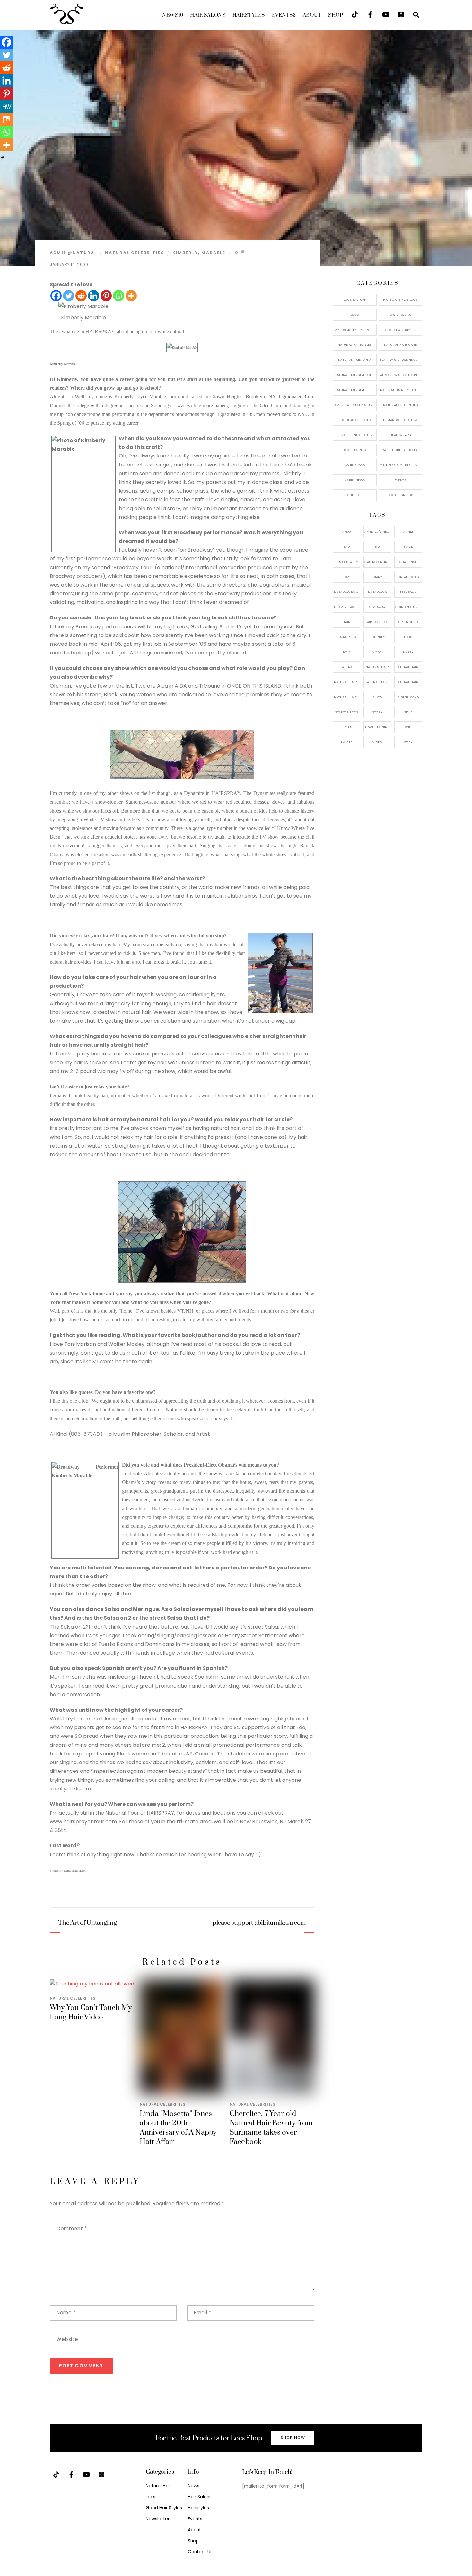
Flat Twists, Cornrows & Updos (401, 360)
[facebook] (370, 14)
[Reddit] (81, 296)
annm (408, 532)
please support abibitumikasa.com (259, 1923)
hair (347, 622)
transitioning (377, 727)
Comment (72, 2229)
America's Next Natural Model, (378, 532)
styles (347, 727)
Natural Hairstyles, (409, 682)
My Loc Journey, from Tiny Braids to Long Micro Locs (355, 330)
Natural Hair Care (400, 345)
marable (213, 253)
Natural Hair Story (378, 682)
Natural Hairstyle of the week (355, 375)
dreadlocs (377, 592)
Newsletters (159, 2519)
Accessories (355, 450)
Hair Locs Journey (378, 622)
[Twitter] (69, 296)
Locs (355, 315)
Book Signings (400, 495)
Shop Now (293, 2438)
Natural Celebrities (135, 253)
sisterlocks (408, 697)
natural (347, 667)
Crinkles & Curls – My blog (401, 465)
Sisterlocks (400, 315)
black (408, 547)
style (408, 712)
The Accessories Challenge (355, 420)
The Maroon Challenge (400, 420)
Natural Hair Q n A (355, 360)
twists (346, 742)
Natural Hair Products (347, 682)
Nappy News (355, 480)
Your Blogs (355, 465)
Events (284, 15)
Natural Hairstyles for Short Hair (355, 390)
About (312, 15)
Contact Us (200, 2552)
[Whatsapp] (119, 296)
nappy (408, 652)
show (377, 697)
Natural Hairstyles (355, 345)
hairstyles (347, 637)
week (408, 742)
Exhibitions (355, 495)
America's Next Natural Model (355, 405)
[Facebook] (56, 296)
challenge (408, 562)
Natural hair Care (409, 667)
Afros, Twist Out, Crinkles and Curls (401, 375)
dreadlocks (408, 577)
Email (202, 2312)
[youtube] (386, 14)
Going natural (408, 607)
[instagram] (401, 14)
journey (377, 637)
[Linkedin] (94, 296)
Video (377, 742)
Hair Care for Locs (400, 300)
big (377, 547)
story (377, 712)
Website (67, 2339)
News (173, 15)
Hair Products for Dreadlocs (409, 622)
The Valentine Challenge (355, 435)
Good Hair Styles (400, 330)
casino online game (378, 562)
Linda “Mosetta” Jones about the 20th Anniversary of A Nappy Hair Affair (178, 2128)
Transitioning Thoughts (401, 450)
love (347, 652)
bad (346, 547)
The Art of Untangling (87, 1923)
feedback (408, 592)
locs (408, 637)
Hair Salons (208, 15)
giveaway (377, 607)
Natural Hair (377, 667)
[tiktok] (355, 14)
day (347, 577)
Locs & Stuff (355, 300)
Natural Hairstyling (347, 697)
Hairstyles (249, 15)
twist (408, 727)
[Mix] (6, 119)
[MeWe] (6, 106)
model (377, 652)
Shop (336, 15)
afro (347, 532)
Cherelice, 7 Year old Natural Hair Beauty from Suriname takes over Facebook (271, 2128)
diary (377, 577)
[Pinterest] (106, 296)
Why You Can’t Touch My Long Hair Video (91, 2012)
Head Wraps (400, 435)
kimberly (185, 253)
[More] (131, 296)
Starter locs (347, 712)
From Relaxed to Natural (347, 607)
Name (66, 2312)
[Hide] (3, 157)
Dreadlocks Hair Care (347, 592)
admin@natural (73, 253)
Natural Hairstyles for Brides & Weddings (401, 390)
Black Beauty (347, 562)
